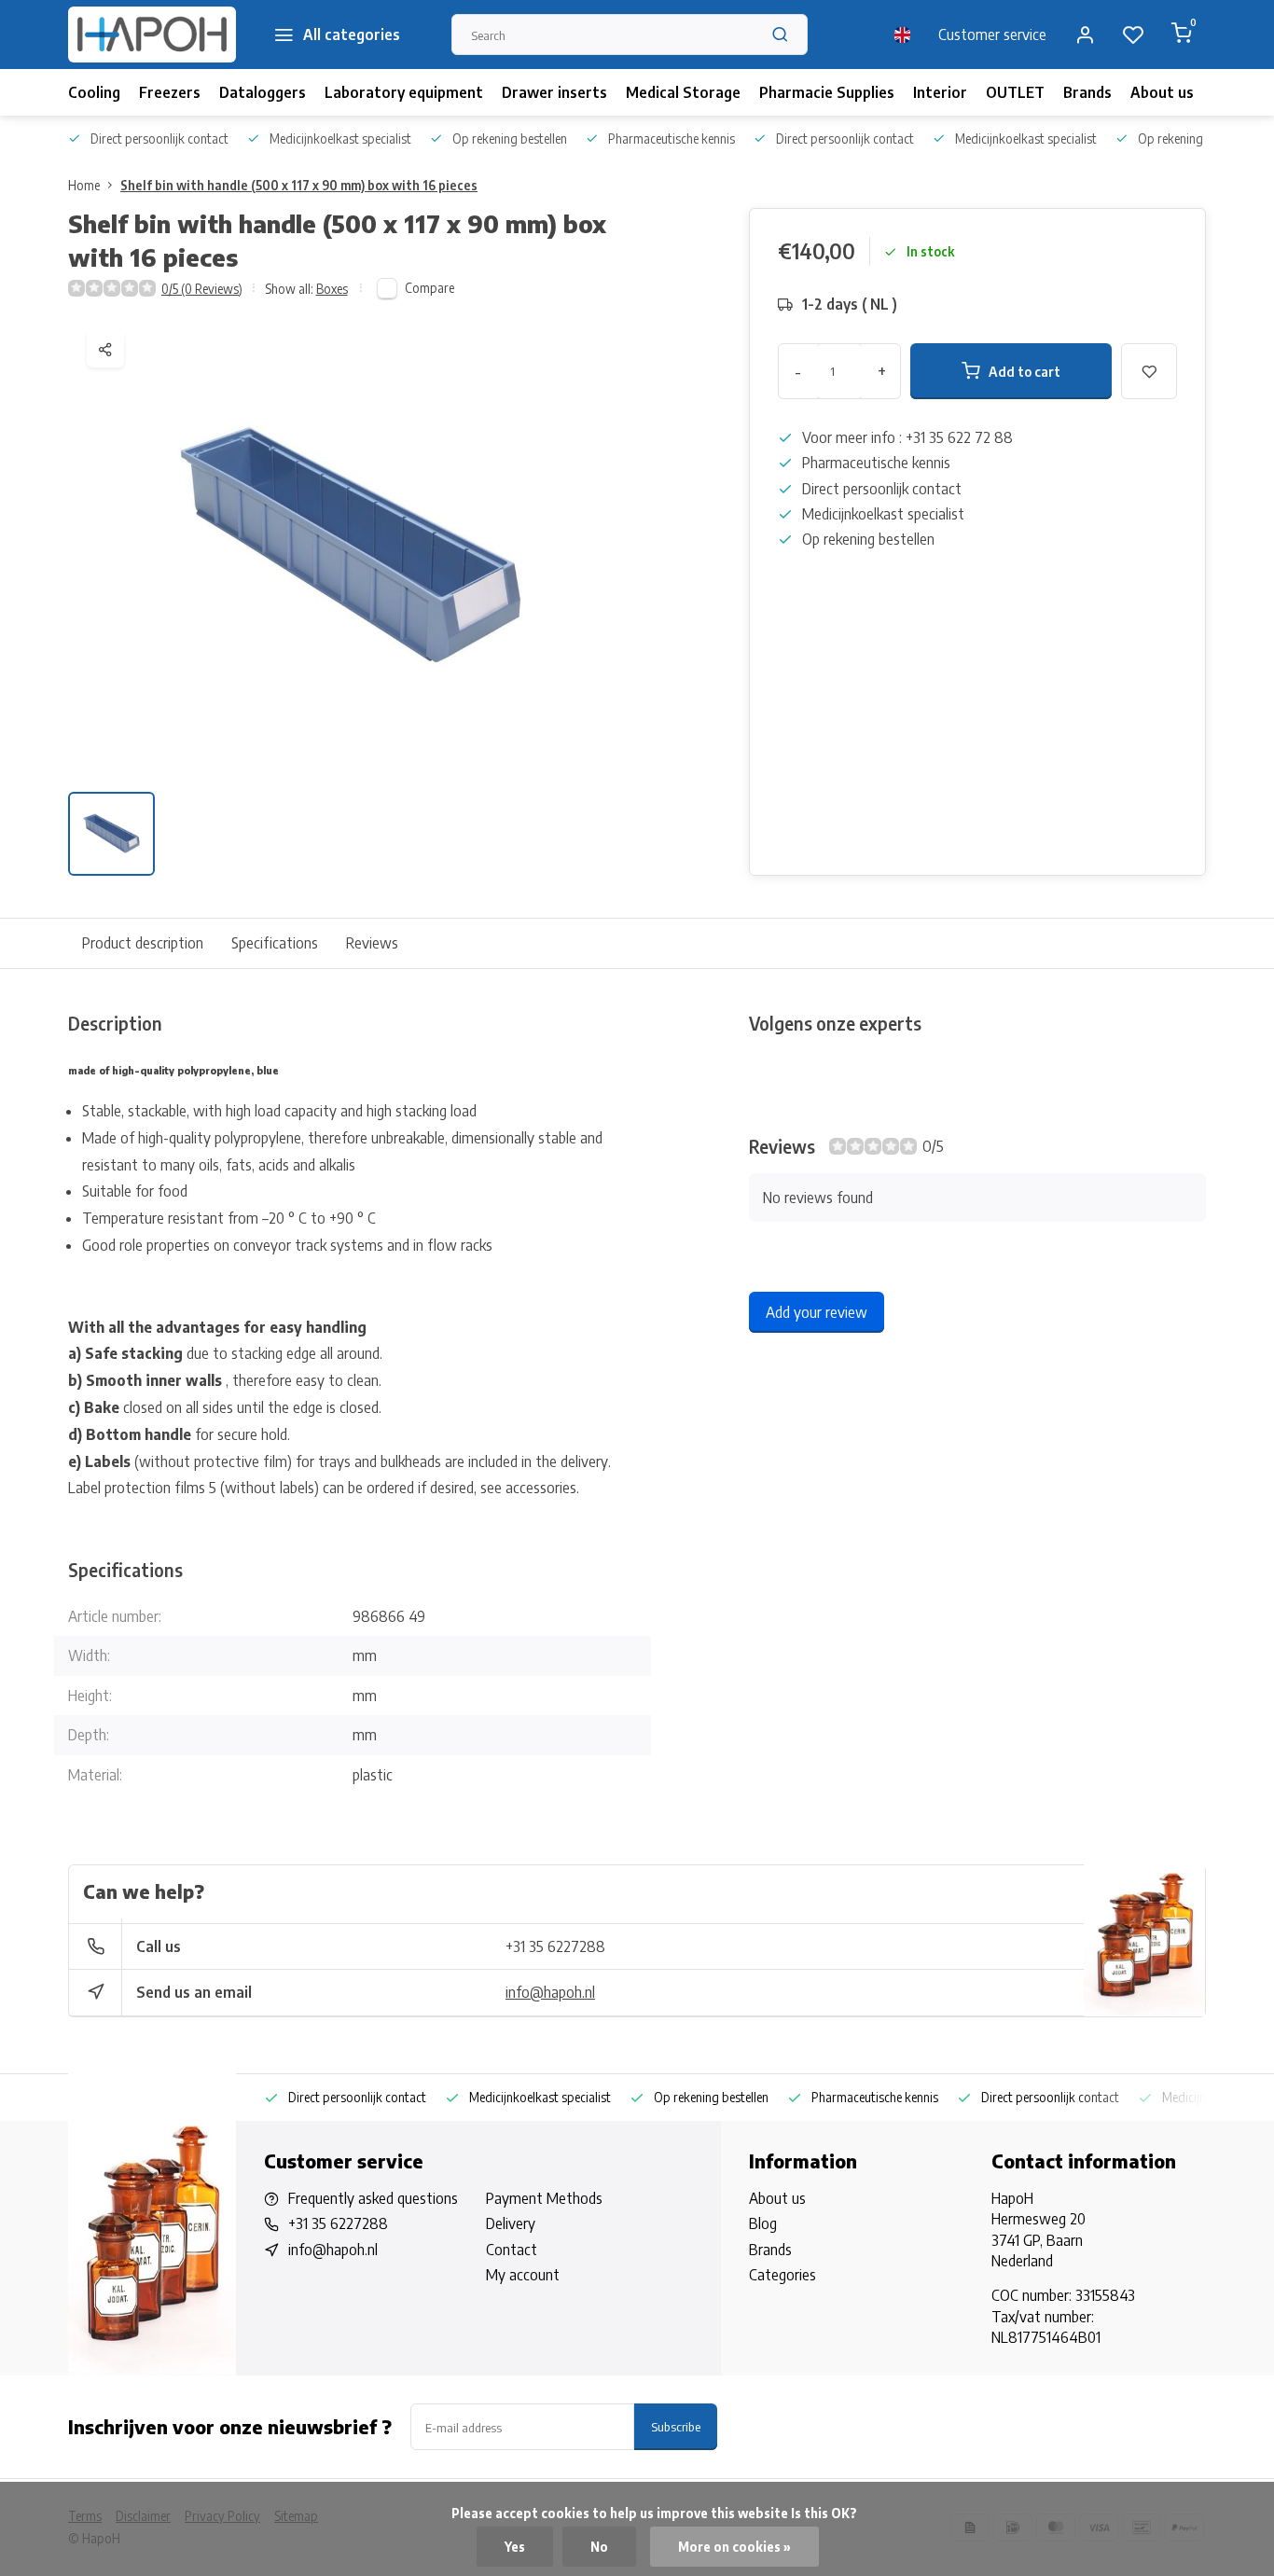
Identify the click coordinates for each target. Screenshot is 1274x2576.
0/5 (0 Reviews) (202, 289)
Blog (763, 2223)
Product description (143, 943)
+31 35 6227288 (555, 1946)
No (599, 2547)
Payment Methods (544, 2198)
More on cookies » (734, 2547)
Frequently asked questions (373, 2198)
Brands (1087, 92)
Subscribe (676, 2426)
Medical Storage (683, 92)
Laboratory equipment (404, 92)
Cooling (94, 92)
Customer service (992, 35)
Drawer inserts (554, 92)
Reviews (372, 943)
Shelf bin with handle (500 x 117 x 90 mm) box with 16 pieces (299, 185)
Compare (429, 288)
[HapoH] (152, 35)
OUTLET (1015, 92)
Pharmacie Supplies (827, 92)
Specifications (275, 943)
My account (523, 2275)
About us (1162, 92)
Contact (512, 2250)
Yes (515, 2547)
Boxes (332, 289)
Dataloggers (263, 92)
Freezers (170, 92)
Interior (940, 92)
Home (84, 185)
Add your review (817, 1312)
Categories (782, 2275)
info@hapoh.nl (550, 1992)
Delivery (511, 2223)
